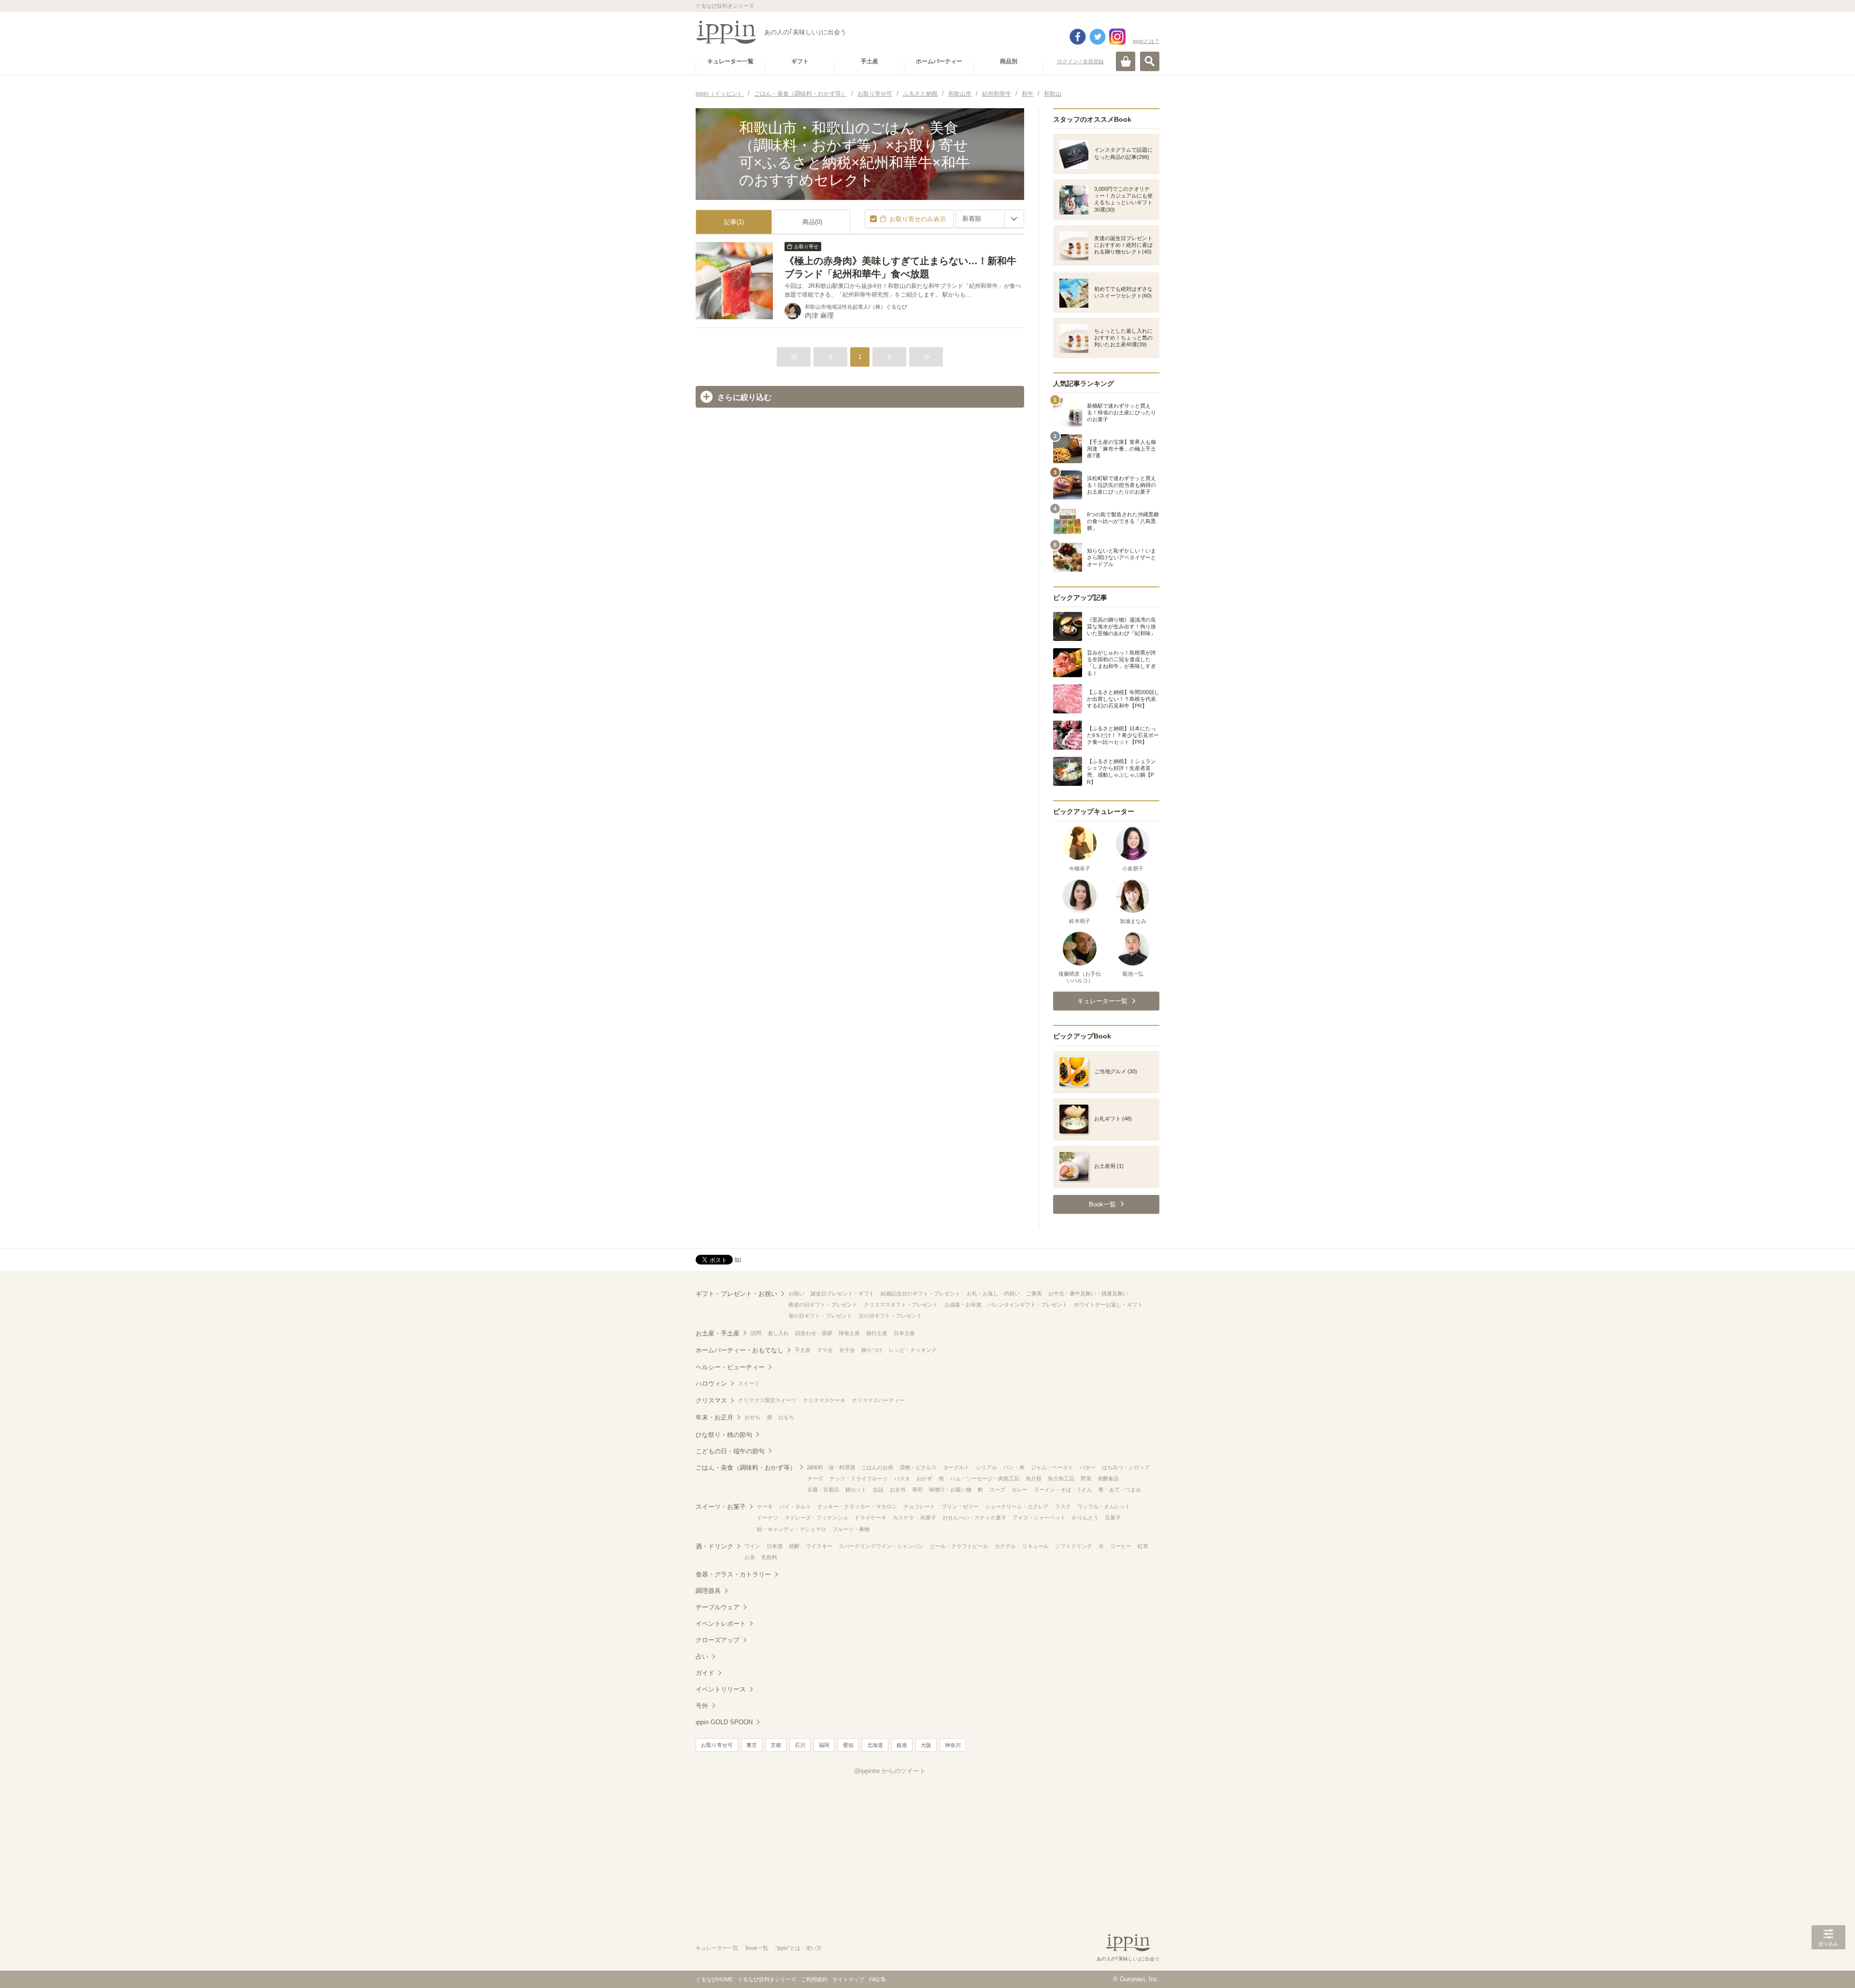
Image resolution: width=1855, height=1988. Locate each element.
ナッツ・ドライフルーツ (859, 1478)
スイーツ (749, 1383)
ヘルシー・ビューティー (730, 1367)
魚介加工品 (1061, 1478)
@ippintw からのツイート (890, 1771)
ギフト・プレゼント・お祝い (736, 1294)
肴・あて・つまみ (1120, 1490)
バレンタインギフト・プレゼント (1028, 1305)
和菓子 (928, 1518)
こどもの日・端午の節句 (730, 1451)
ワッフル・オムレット (1104, 1506)
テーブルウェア (718, 1607)
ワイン (752, 1546)
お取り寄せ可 (717, 1745)
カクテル (1005, 1546)
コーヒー (1121, 1546)
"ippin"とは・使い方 (799, 1948)
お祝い (796, 1293)
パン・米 (1014, 1467)
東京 (752, 1745)
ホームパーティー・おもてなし (740, 1350)
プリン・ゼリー (960, 1506)
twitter (1098, 37)
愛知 (848, 1745)
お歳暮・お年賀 (963, 1305)
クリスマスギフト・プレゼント (901, 1305)
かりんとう (1085, 1518)
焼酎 (794, 1546)
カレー (1020, 1490)
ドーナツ (768, 1518)
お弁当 (898, 1490)
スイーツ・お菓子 (721, 1507)
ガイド (705, 1673)
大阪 (926, 1745)
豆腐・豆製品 (823, 1490)
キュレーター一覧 (717, 1948)
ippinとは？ (1146, 41)
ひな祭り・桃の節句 (724, 1435)
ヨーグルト (956, 1467)
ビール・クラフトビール (959, 1546)
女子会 (847, 1350)
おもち (786, 1417)
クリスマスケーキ (824, 1400)
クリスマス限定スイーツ (767, 1400)
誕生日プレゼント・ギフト (842, 1293)
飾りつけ (872, 1350)
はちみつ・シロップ (1126, 1467)
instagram (1117, 37)
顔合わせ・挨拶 (814, 1333)
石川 (800, 1745)
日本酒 (775, 1546)
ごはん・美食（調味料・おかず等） (746, 1468)
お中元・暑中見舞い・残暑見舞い (1088, 1293)
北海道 (875, 1745)
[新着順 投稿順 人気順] (990, 219)
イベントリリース (721, 1689)
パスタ (902, 1478)
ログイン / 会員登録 (1080, 61)
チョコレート (919, 1506)
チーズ (815, 1478)
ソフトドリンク (1074, 1546)
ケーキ (765, 1506)
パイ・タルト (795, 1506)
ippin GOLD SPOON (724, 1722)
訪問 (756, 1333)
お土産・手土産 (718, 1333)
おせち (752, 1417)
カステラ (903, 1518)
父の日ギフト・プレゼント (890, 1316)
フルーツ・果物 (851, 1529)
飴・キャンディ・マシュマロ (792, 1529)
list (738, 1259)
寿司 (917, 1490)
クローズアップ (718, 1640)
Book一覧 (757, 1948)
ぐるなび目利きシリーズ (767, 1979)
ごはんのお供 (877, 1467)
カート (1126, 61)
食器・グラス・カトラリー (733, 1574)
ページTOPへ (1828, 1966)
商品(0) (812, 222)
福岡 (824, 1745)
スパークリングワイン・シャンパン (881, 1546)
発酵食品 (1108, 1478)
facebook (1078, 37)
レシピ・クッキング (913, 1350)
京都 (776, 1745)
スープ (997, 1490)
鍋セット (856, 1490)
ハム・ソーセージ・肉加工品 (985, 1478)
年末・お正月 (714, 1417)
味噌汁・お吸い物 (950, 1490)
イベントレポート (721, 1624)
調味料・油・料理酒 (831, 1467)
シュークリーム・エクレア (1017, 1506)
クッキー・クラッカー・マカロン (857, 1506)
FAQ (874, 1979)
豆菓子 (1113, 1518)
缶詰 (878, 1490)
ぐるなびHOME (714, 1979)
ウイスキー (819, 1546)
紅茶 (1143, 1546)
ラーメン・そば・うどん (1063, 1490)
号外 (702, 1706)
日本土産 (904, 1333)
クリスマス (711, 1400)
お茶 (750, 1557)
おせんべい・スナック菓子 (974, 1518)
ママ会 (825, 1350)
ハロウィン (711, 1384)
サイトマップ (848, 1979)
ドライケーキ (870, 1518)
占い (702, 1656)
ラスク (1063, 1506)
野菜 (1086, 1478)
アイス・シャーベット (1039, 1518)
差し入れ (778, 1333)
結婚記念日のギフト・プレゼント (920, 1293)
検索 (1150, 61)
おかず (924, 1478)
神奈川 (953, 1745)
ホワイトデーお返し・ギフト (1108, 1305)
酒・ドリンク (714, 1546)
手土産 (803, 1350)
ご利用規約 (814, 1979)
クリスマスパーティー (878, 1400)
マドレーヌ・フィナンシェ (816, 1518)
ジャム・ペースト (1052, 1467)
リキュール (1035, 1546)
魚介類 (1034, 1478)
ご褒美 (1034, 1293)
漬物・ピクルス (918, 1467)
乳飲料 (769, 1557)
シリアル (986, 1467)
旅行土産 (877, 1333)
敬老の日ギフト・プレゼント (823, 1305)
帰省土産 (849, 1333)
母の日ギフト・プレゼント (820, 1316)
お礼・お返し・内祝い (993, 1293)
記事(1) (734, 222)
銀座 (902, 1745)
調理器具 (708, 1591)
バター (1088, 1467)
